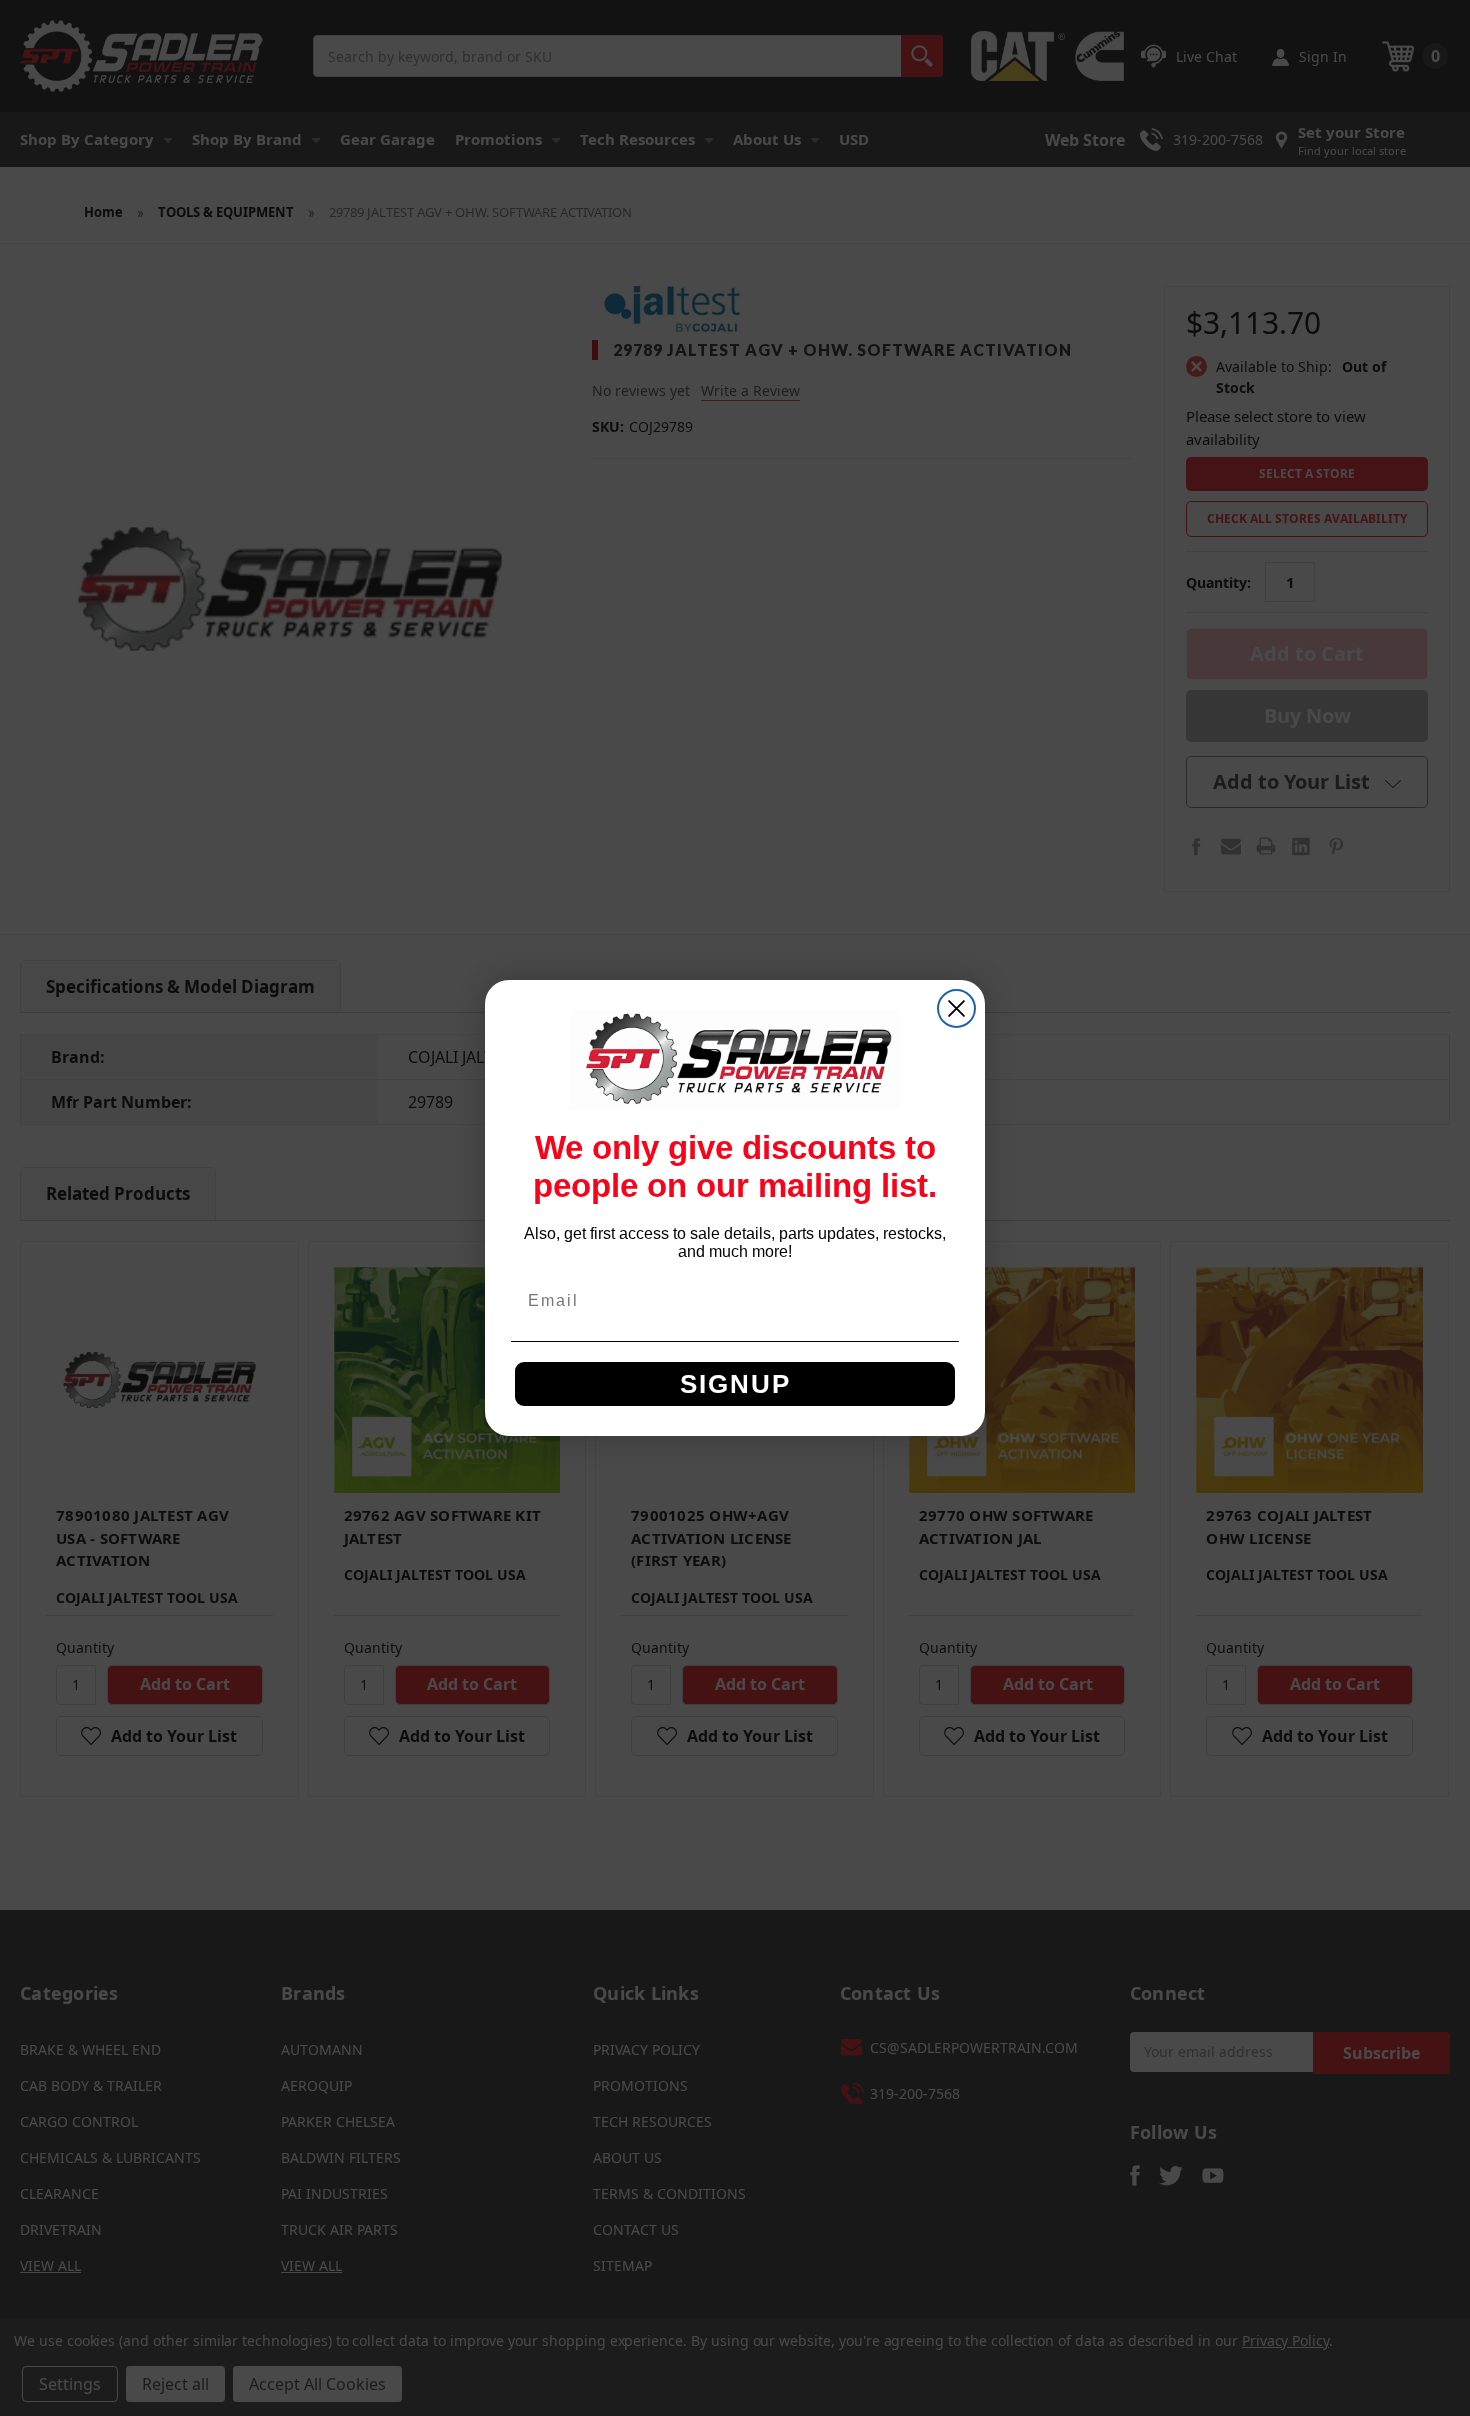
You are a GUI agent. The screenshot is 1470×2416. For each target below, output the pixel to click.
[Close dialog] (956, 1008)
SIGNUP (735, 1384)
